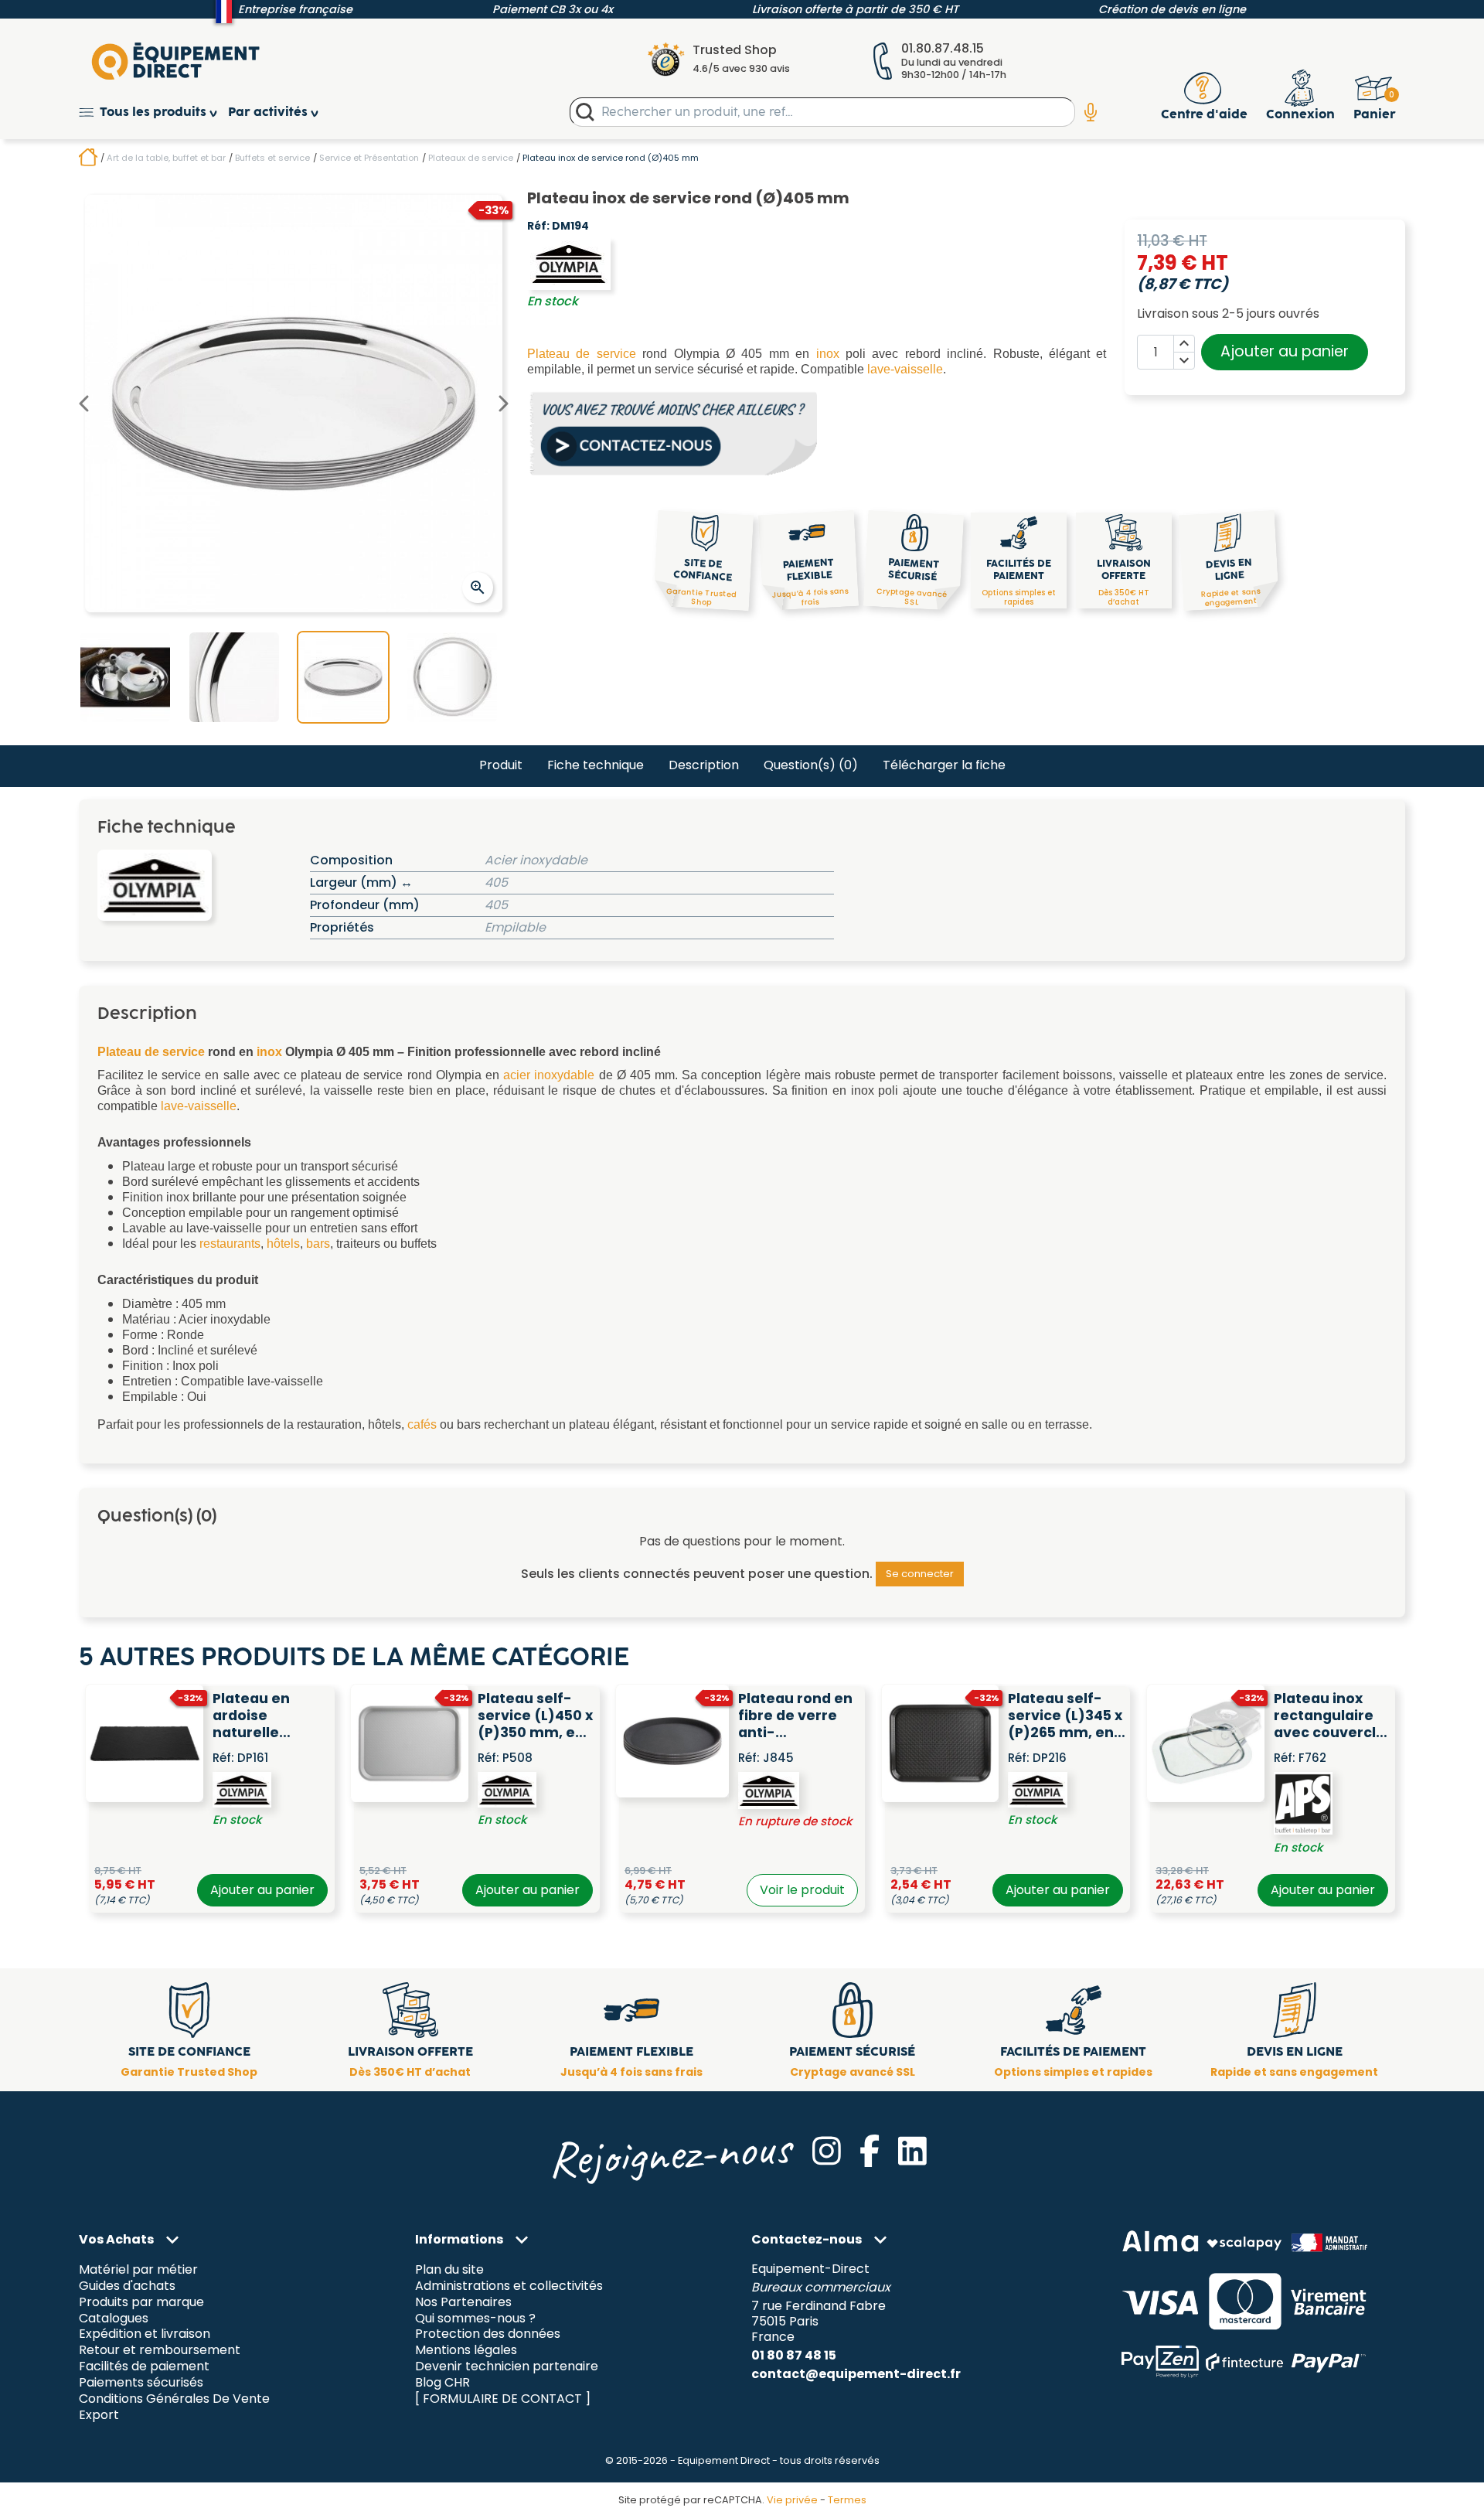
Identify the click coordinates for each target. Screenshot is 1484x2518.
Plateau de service (582, 354)
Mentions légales (466, 2351)
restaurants (230, 1244)
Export (99, 2416)
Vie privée (792, 2500)
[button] (153, 112)
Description (704, 765)
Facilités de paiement (144, 2367)
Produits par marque (141, 2302)
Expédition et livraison (145, 2334)
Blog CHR (442, 2383)
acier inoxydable (549, 1075)
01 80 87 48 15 (794, 2355)
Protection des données (488, 2334)
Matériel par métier (138, 2269)
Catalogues (114, 2318)
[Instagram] (827, 2151)
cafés (422, 1424)
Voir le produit (802, 1890)
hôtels (283, 1244)
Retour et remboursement (160, 2351)
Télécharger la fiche (944, 765)
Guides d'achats (127, 2286)
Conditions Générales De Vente (174, 2399)
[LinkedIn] (912, 2151)
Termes (847, 2500)
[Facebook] (870, 2151)
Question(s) (811, 765)
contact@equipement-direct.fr (856, 2374)
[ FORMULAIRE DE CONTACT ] (503, 2399)
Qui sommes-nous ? (475, 2318)
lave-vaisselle (905, 369)
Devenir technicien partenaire (507, 2367)
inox (828, 354)
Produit (501, 765)
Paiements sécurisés (141, 2383)
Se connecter (920, 1574)
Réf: (538, 227)
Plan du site (449, 2269)
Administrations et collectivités (509, 2286)
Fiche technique (596, 765)
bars (318, 1244)
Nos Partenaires (463, 2302)
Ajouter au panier (1285, 351)
